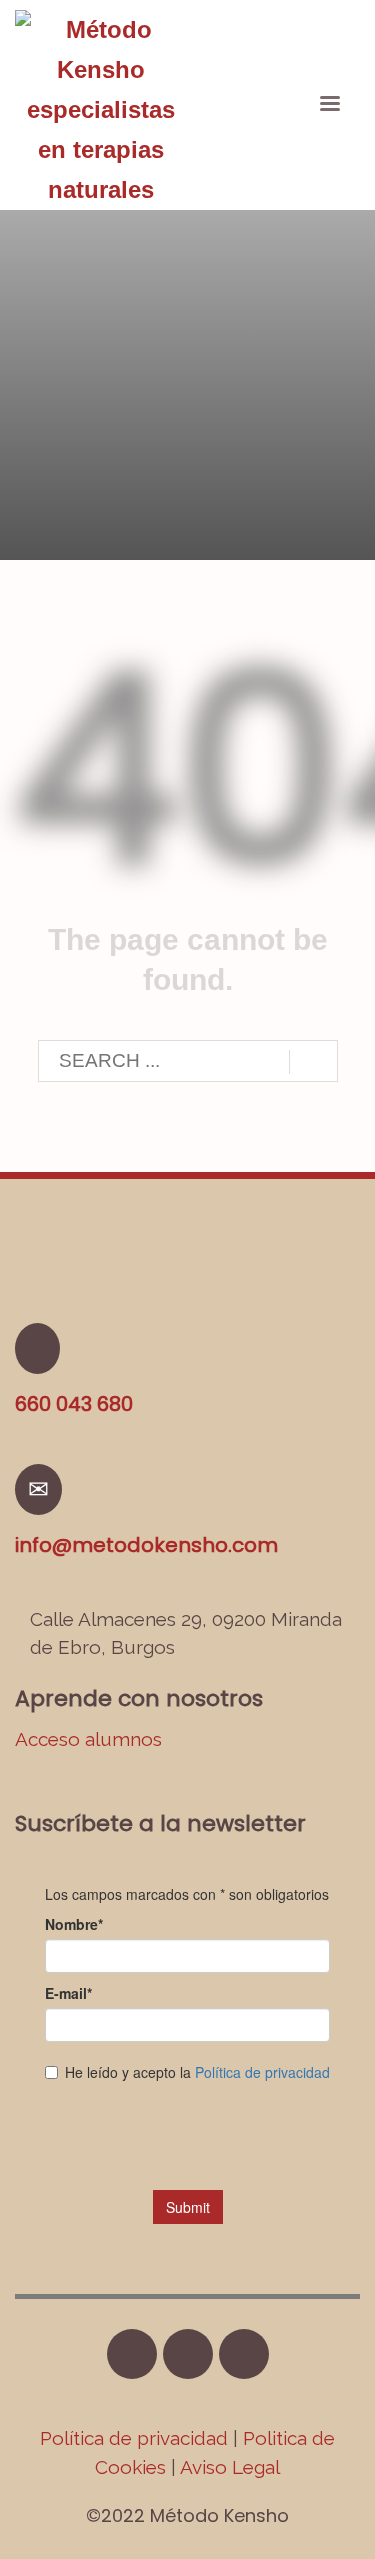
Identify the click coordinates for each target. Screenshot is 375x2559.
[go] (313, 1062)
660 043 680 (74, 1404)
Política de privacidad (136, 2438)
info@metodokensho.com (146, 1545)
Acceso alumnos (88, 1739)
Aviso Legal (230, 2467)
